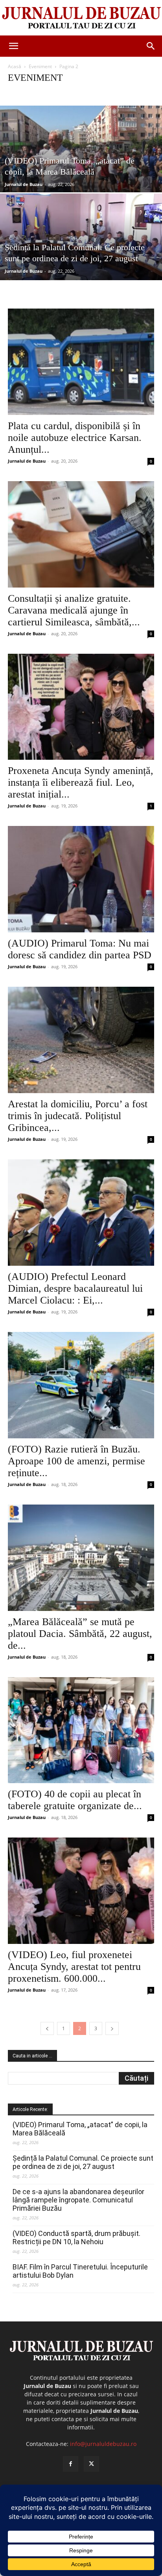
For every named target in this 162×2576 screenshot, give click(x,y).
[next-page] (112, 2028)
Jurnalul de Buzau (24, 184)
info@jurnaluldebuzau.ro (103, 2444)
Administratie (25, 93)
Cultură (112, 93)
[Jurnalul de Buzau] (81, 18)
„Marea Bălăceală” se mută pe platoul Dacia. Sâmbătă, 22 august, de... (80, 1634)
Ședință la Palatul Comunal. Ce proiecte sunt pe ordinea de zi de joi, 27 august (83, 2162)
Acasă (15, 66)
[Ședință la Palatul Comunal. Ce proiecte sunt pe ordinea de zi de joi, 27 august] (81, 264)
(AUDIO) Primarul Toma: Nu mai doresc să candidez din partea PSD (80, 949)
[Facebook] (71, 2464)
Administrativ (60, 93)
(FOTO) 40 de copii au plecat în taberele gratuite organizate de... (75, 1800)
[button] (13, 46)
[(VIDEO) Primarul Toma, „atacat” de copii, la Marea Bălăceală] (81, 176)
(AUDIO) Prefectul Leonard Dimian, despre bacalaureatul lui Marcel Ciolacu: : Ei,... (75, 1288)
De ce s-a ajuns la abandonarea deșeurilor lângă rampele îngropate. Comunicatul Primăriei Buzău (78, 2200)
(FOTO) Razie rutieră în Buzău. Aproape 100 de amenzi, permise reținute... (76, 1461)
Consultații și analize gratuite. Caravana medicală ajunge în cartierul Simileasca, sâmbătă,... (74, 610)
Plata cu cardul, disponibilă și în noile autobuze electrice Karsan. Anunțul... (75, 438)
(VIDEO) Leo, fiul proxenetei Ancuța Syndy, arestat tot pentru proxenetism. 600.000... (74, 1967)
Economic (138, 93)
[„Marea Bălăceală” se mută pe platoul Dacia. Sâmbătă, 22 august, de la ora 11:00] (81, 1558)
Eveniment (40, 66)
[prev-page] (47, 2028)
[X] (91, 2464)
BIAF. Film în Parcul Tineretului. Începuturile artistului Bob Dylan (80, 2271)
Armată (89, 93)
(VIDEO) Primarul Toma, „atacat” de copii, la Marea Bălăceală (80, 2129)
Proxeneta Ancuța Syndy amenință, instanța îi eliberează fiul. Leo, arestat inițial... (81, 782)
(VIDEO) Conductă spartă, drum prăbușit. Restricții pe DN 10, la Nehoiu (76, 2237)
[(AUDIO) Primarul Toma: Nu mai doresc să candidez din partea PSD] (81, 879)
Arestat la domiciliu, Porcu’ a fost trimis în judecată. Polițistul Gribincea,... (78, 1116)
